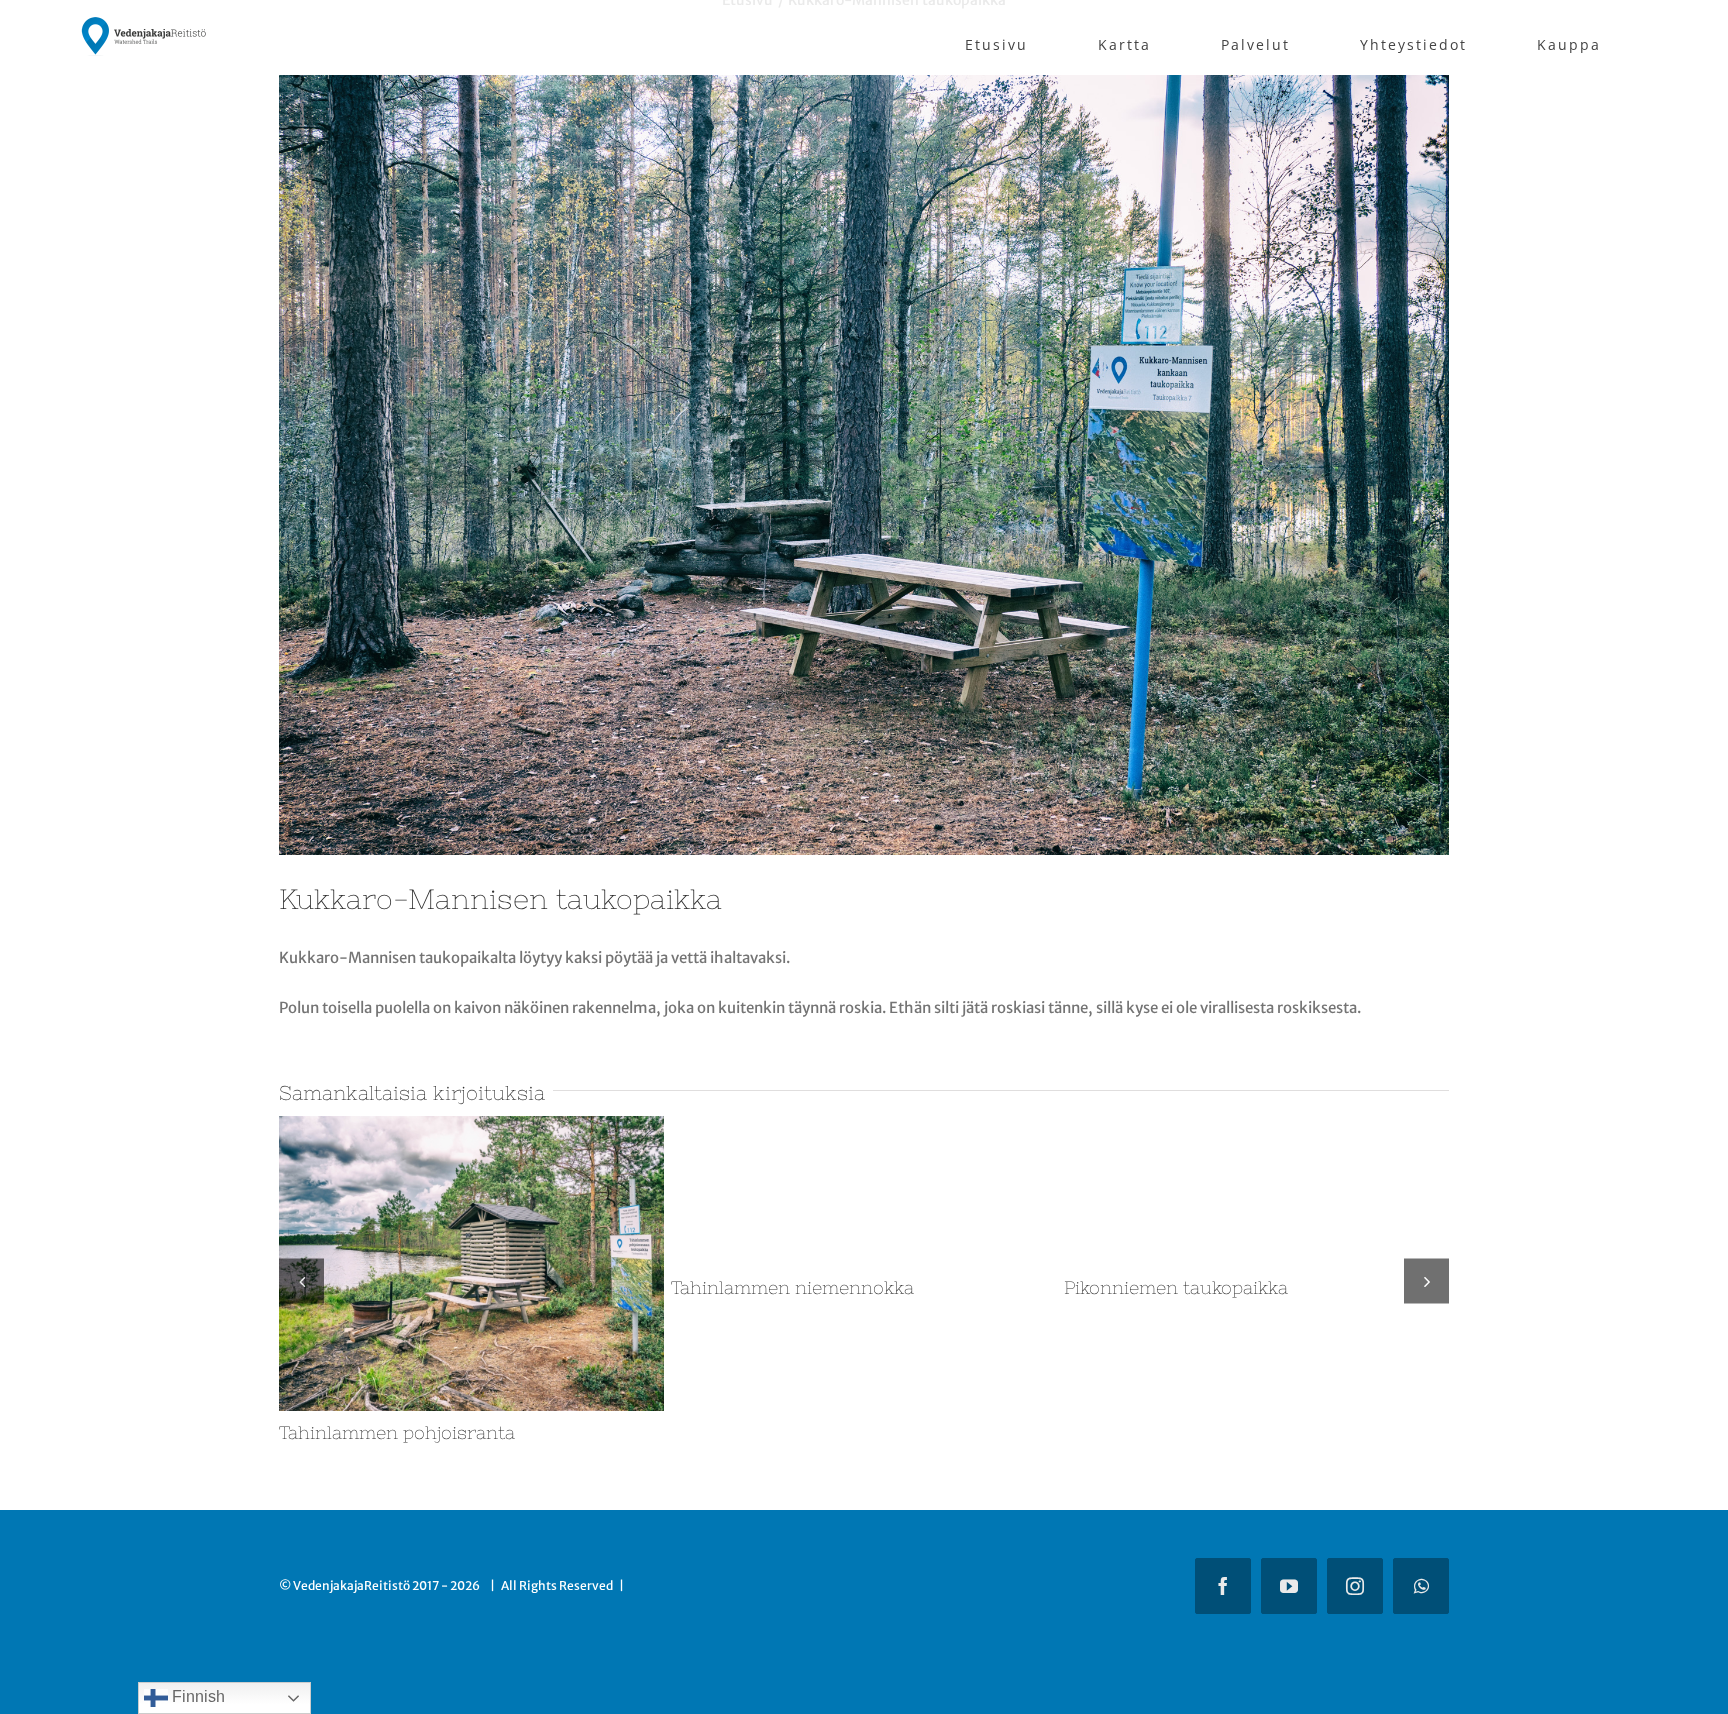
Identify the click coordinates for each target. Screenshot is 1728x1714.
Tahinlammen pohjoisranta (1182, 1432)
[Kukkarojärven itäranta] (863, 1125)
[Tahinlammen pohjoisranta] (1256, 1125)
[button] (301, 1280)
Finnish (196, 1696)
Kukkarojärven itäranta (773, 1432)
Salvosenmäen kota (365, 1432)
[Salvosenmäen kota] (471, 1125)
